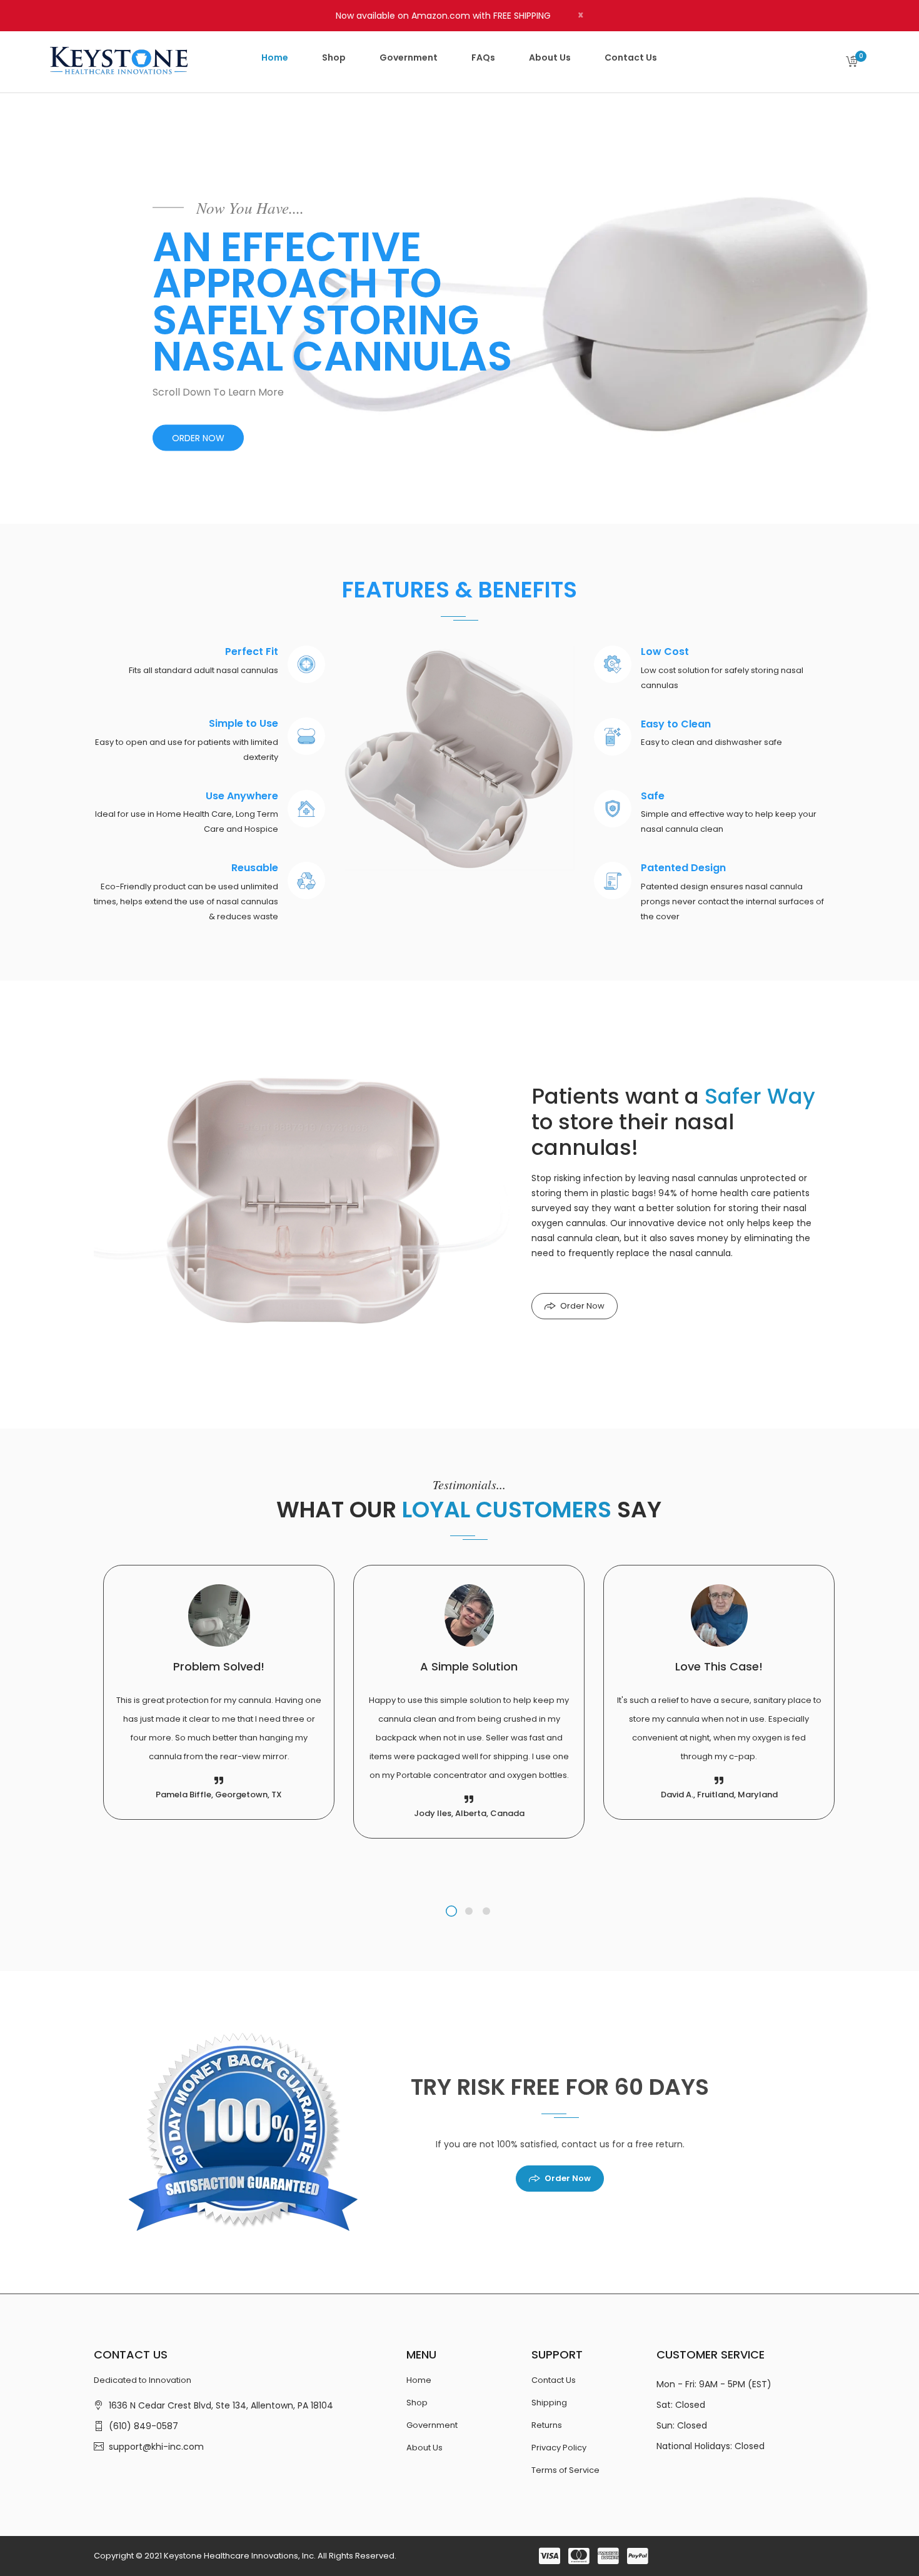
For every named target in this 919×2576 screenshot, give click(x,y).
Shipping (549, 2403)
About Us (424, 2448)
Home (419, 2380)
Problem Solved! (219, 1666)
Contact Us (554, 2380)
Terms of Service (565, 2470)
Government (432, 2425)
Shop (417, 2403)
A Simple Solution (469, 1666)
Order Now (582, 1306)
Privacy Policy (559, 2448)
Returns (547, 2425)
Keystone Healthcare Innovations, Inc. (240, 2556)
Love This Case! (719, 1666)
